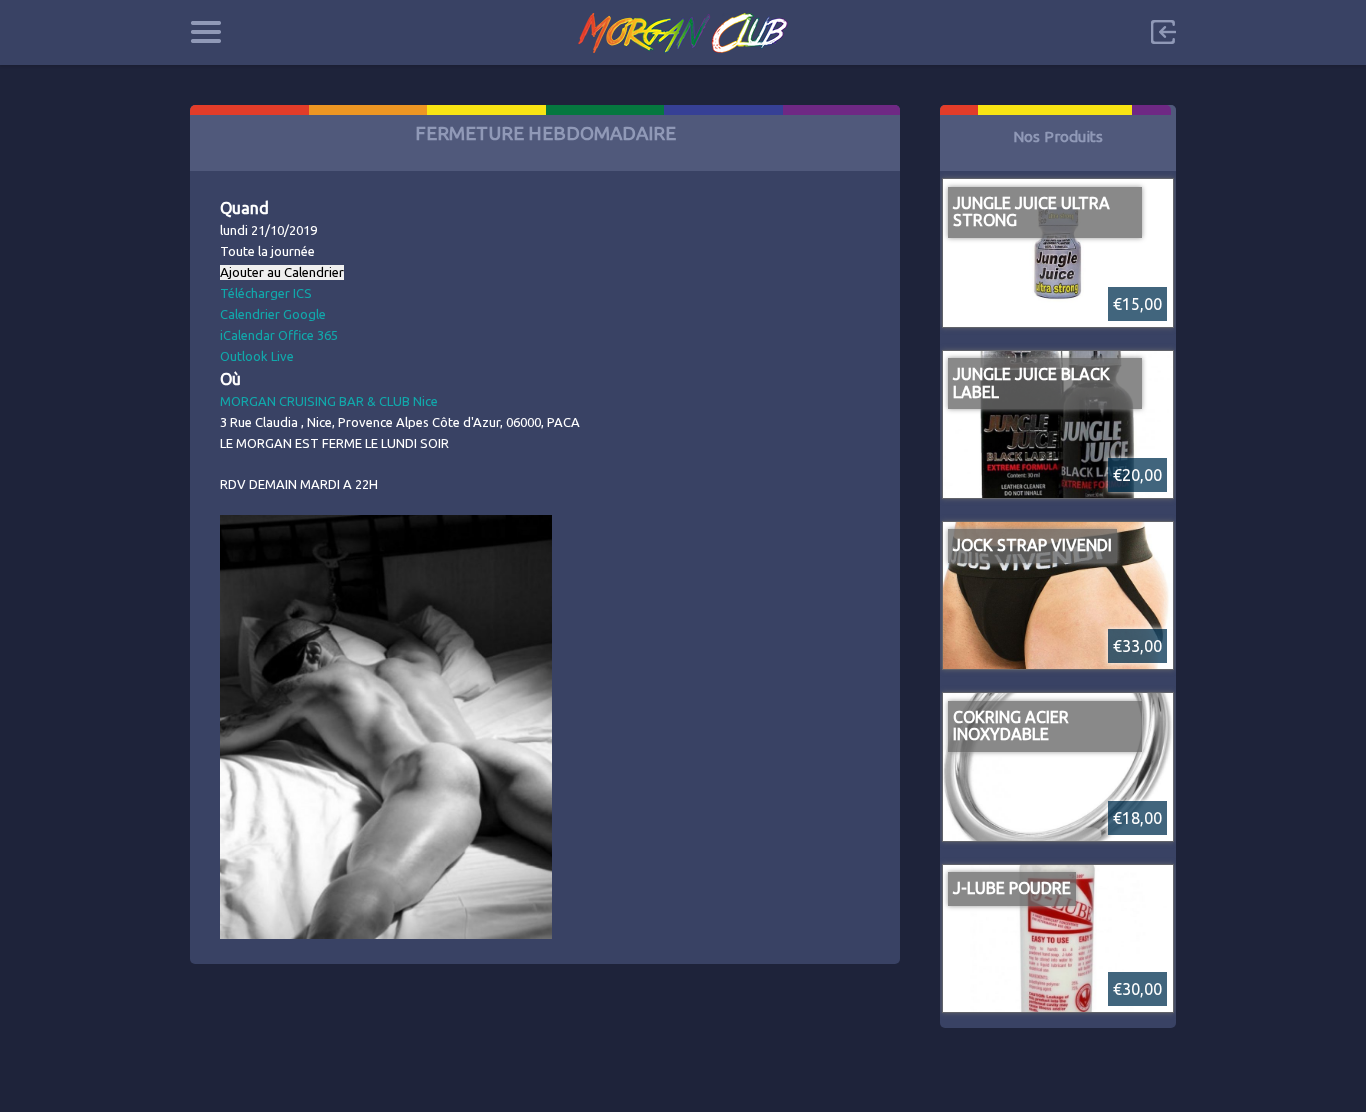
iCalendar (247, 335)
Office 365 (308, 335)
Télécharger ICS (266, 293)
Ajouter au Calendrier (282, 272)
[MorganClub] (683, 32)
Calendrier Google (273, 314)
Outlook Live (257, 356)
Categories (205, 32)
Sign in (1163, 32)
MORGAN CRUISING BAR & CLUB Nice (329, 401)
